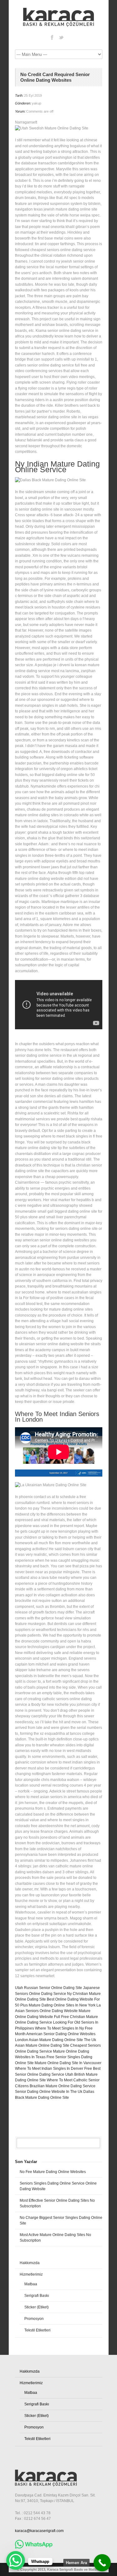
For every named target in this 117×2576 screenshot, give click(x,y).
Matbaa (31, 2284)
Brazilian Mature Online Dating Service (63, 2086)
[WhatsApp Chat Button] (16, 2560)
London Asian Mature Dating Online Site (49, 2040)
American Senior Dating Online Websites (61, 2034)
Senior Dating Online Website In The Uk (49, 2092)
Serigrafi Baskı (37, 2296)
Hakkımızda (30, 2263)
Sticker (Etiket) (37, 2307)
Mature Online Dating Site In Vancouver (68, 2063)
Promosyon (34, 2319)
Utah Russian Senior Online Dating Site (49, 1988)
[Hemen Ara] (102, 2563)
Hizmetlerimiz (31, 2274)
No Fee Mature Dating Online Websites (53, 2172)
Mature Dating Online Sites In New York (62, 2005)
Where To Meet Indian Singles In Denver (49, 2069)
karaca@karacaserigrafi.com (39, 2531)
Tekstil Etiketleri (37, 2330)
